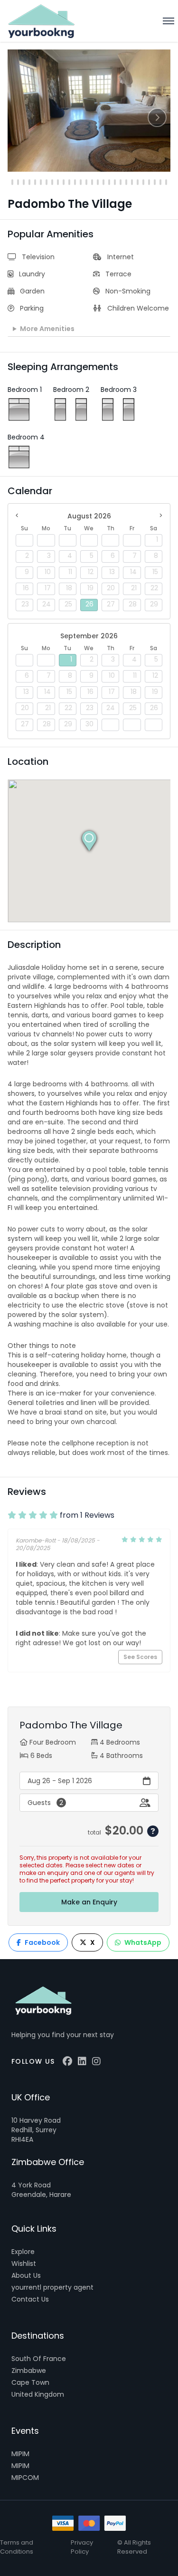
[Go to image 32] (132, 182)
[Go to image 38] (166, 182)
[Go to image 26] (98, 182)
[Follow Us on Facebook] (67, 2061)
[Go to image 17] (47, 182)
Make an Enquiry (89, 1902)
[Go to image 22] (75, 182)
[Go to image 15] (35, 182)
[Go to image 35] (149, 182)
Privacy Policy (82, 2547)
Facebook (42, 1942)
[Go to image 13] (24, 182)
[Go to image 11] (12, 182)
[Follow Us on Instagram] (96, 2061)
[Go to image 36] (155, 182)
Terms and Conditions (17, 2547)
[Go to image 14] (29, 182)
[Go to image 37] (160, 182)
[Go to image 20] (64, 182)
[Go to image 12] (18, 182)
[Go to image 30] (121, 182)
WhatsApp (143, 1942)
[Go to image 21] (69, 182)
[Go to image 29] (115, 182)
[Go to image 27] (103, 182)
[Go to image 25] (92, 182)
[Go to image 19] (58, 182)
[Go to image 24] (86, 182)
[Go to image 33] (138, 182)
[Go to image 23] (81, 182)
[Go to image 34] (143, 182)
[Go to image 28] (109, 182)
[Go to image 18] (52, 182)
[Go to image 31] (126, 182)
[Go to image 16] (41, 182)
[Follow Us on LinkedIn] (82, 2061)
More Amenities (47, 329)
